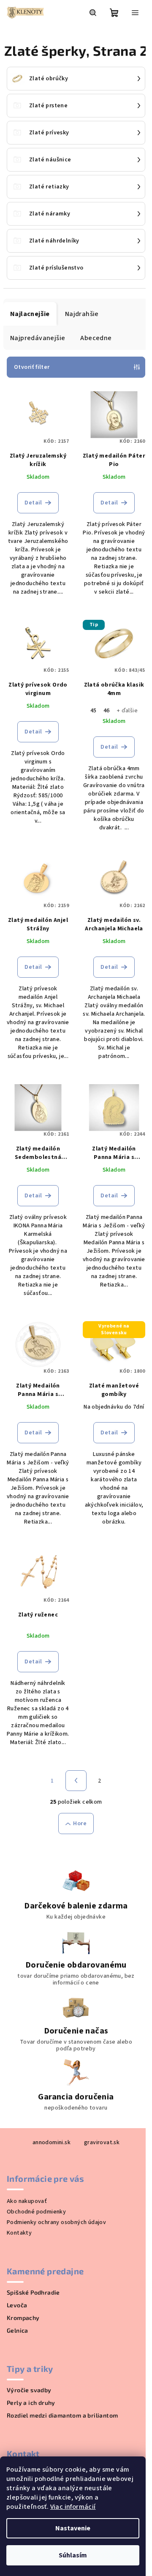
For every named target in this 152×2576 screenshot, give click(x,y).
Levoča (17, 2305)
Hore (80, 1824)
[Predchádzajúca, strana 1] (76, 1781)
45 (94, 711)
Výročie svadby (29, 2390)
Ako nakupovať (27, 2201)
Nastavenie (73, 2528)
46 (107, 711)
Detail (33, 503)
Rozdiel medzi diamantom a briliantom (62, 2415)
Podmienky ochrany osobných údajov (56, 2222)
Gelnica (18, 2331)
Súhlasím (73, 2555)
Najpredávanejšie (38, 338)
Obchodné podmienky (36, 2212)
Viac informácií (73, 2507)
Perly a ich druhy (31, 2403)
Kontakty (19, 2233)
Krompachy (23, 2318)
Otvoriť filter (32, 367)
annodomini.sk (52, 2143)
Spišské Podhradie (33, 2293)
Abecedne (96, 338)
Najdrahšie (82, 314)
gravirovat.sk (102, 2143)
